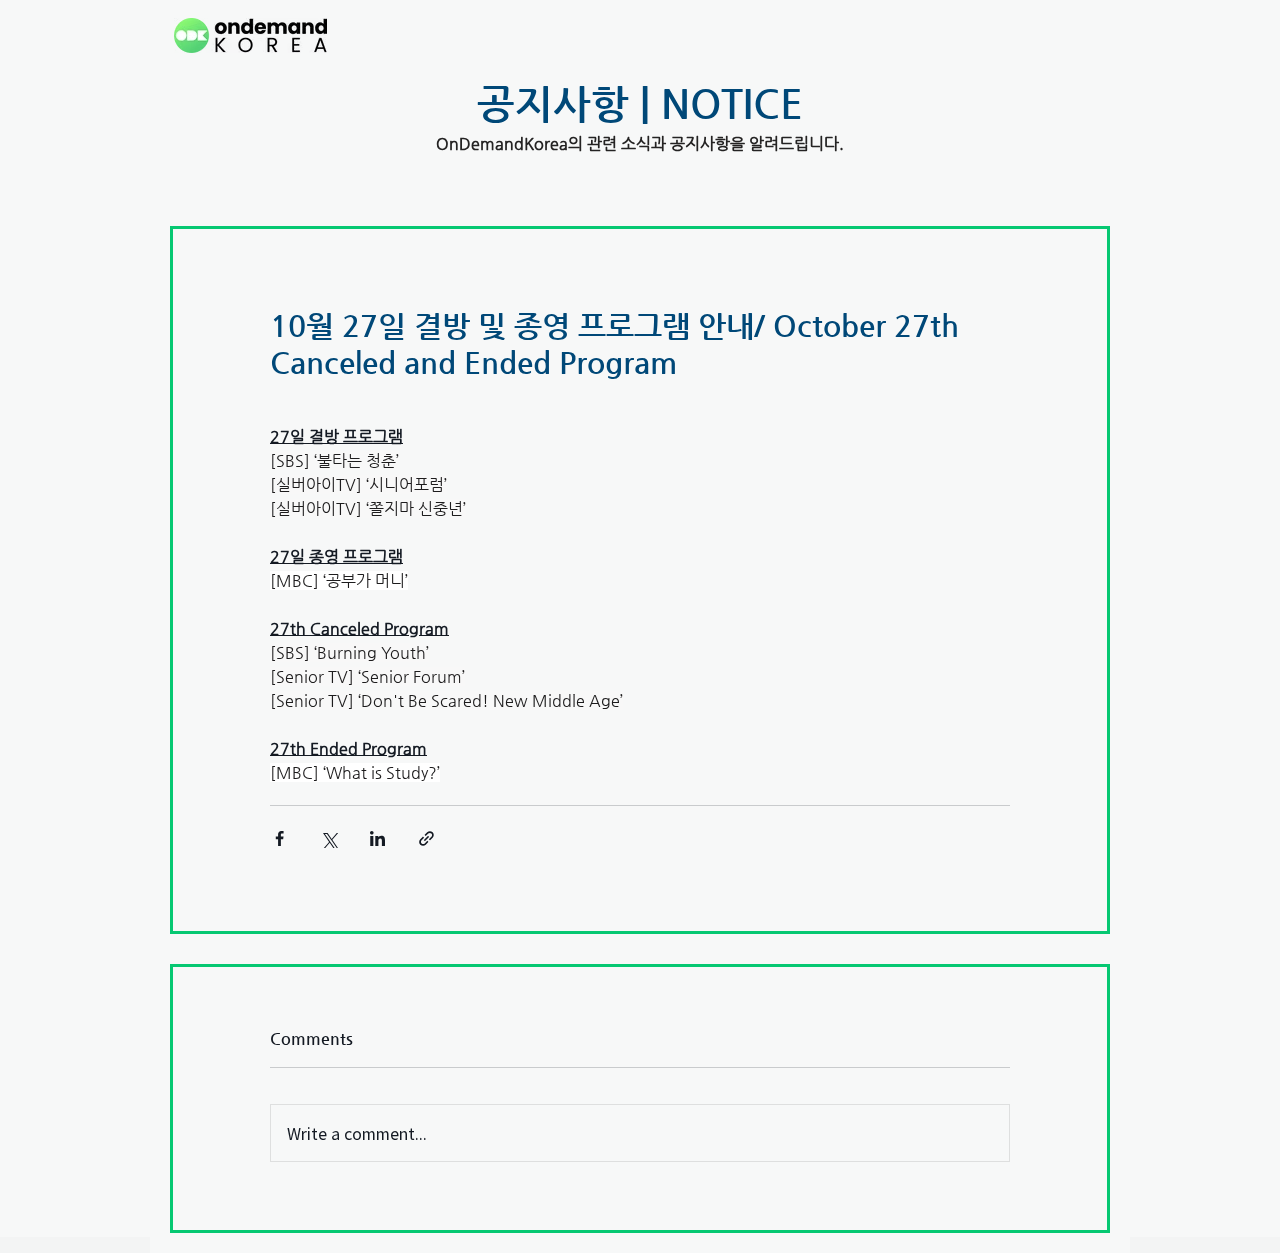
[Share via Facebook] (279, 838)
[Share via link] (426, 838)
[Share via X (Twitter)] (328, 838)
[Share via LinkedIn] (377, 838)
